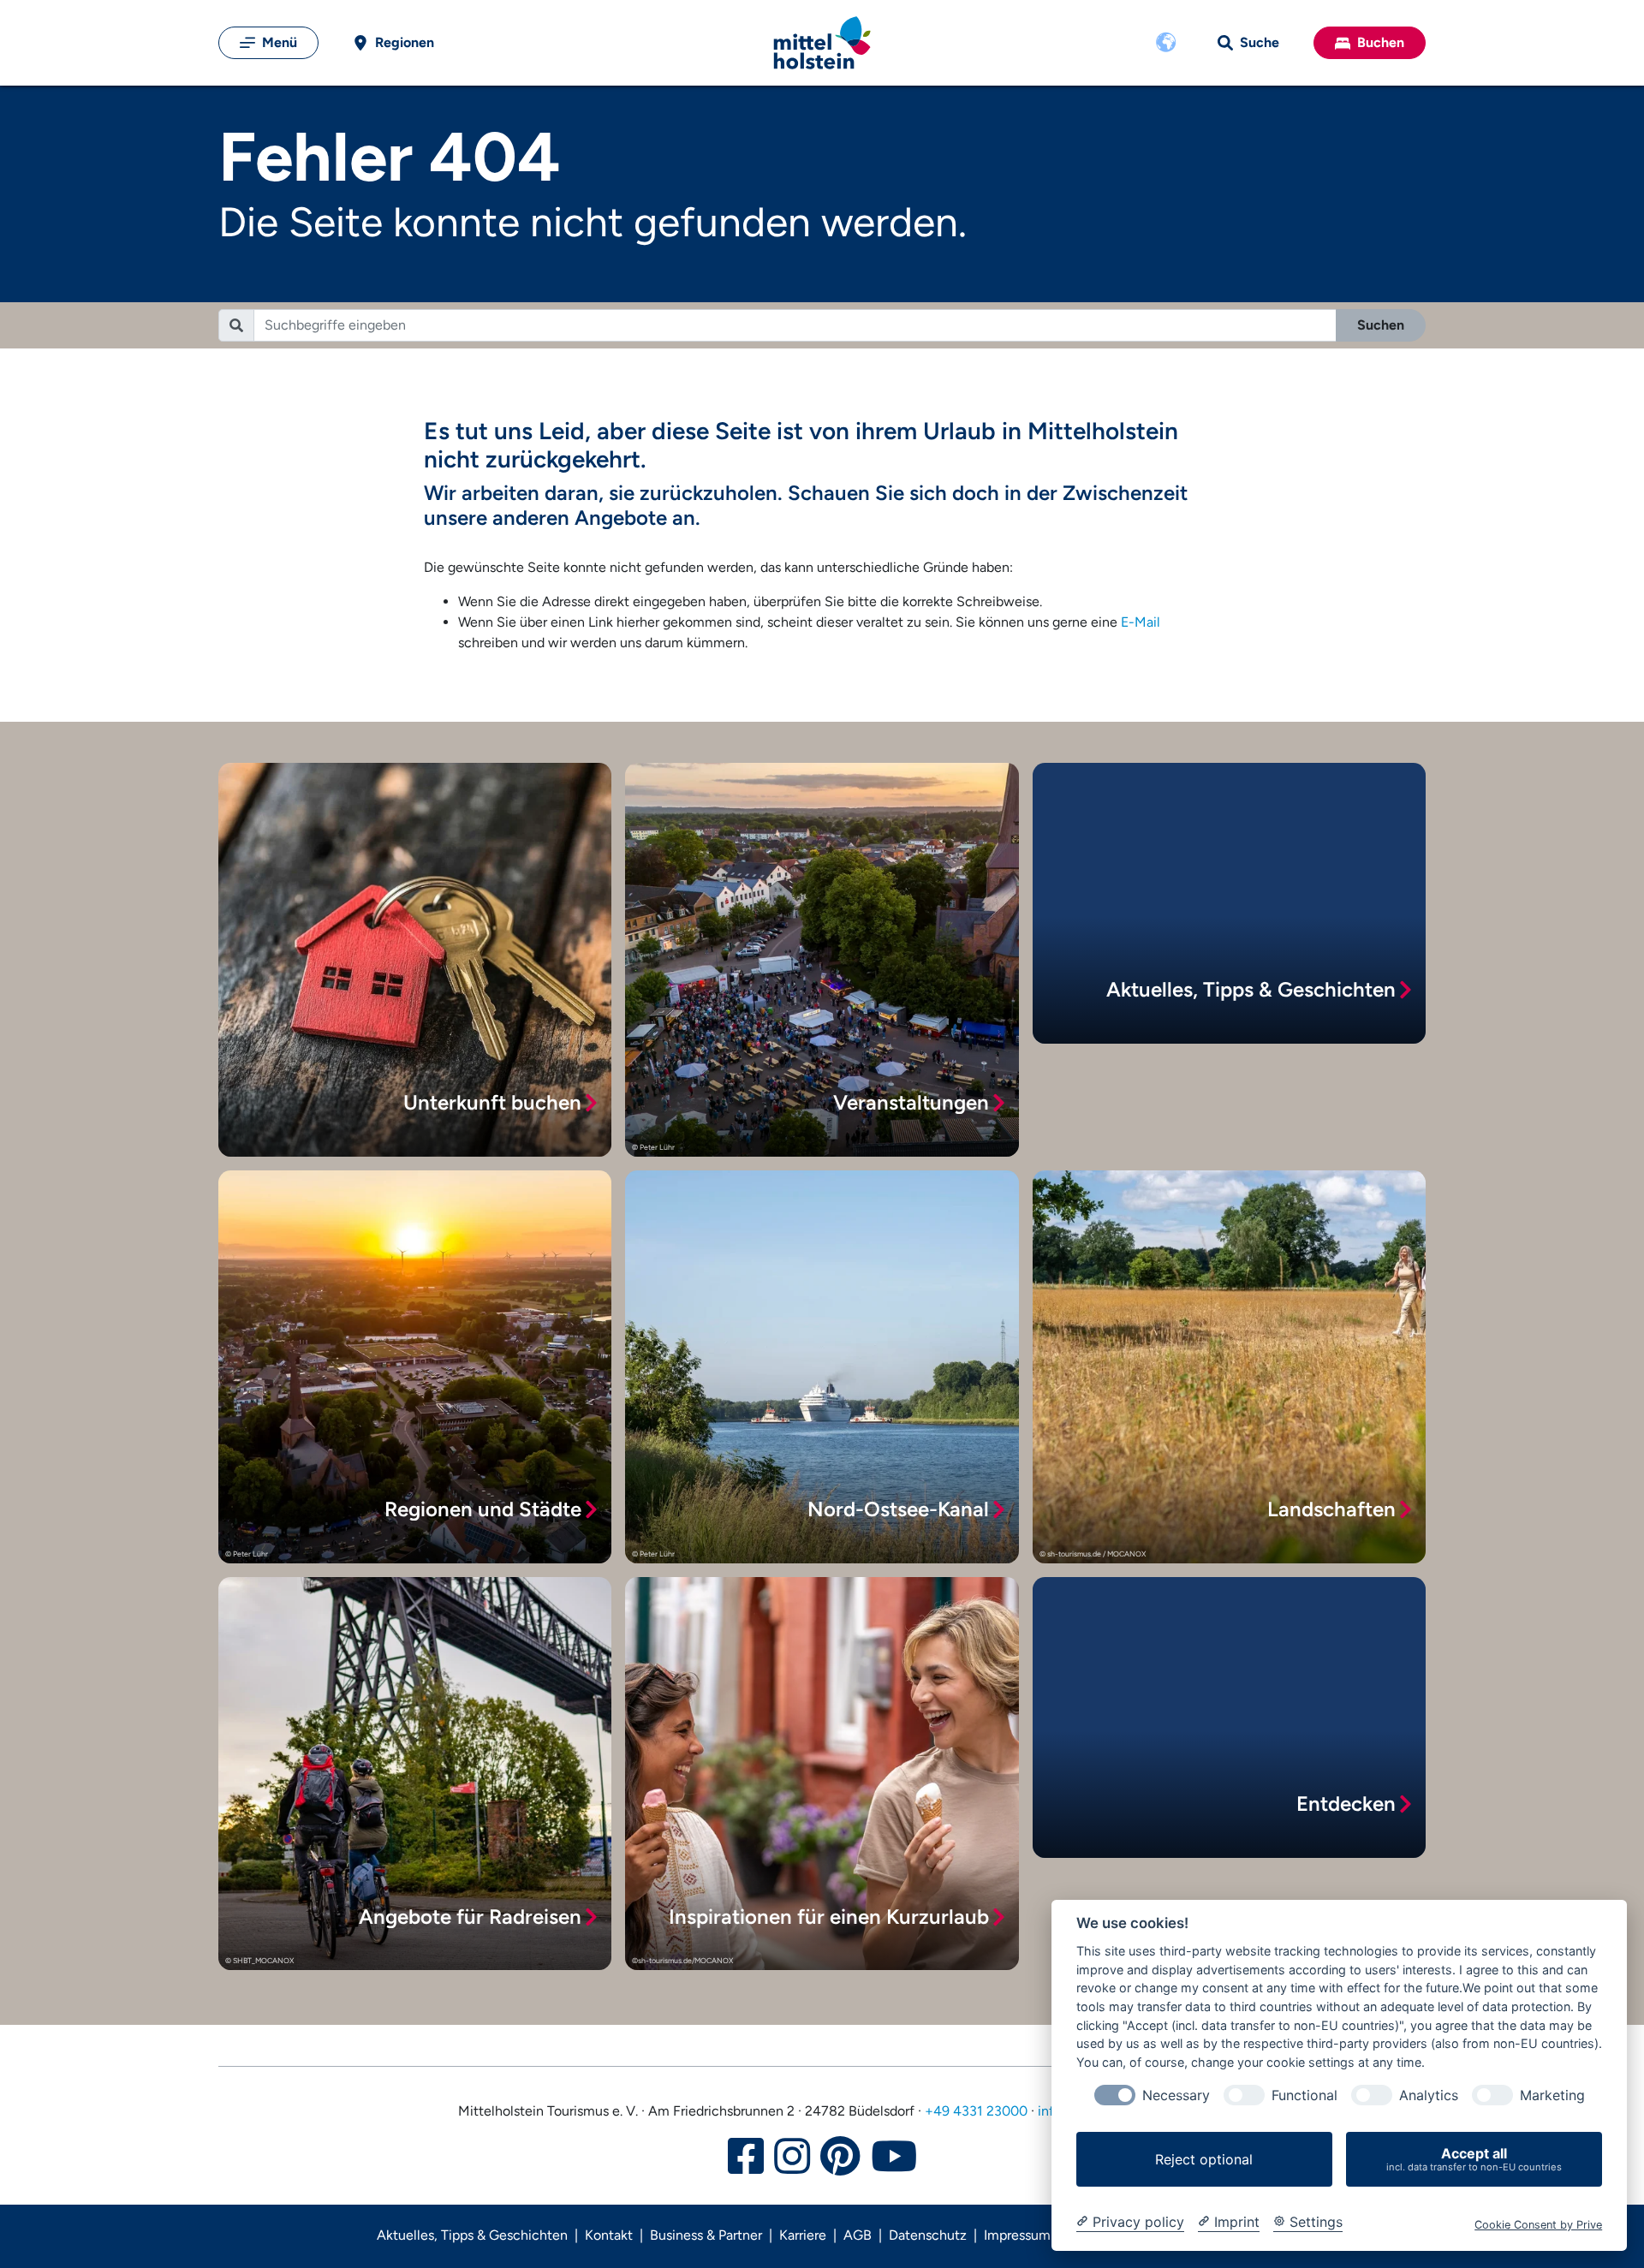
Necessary (1176, 2095)
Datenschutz (928, 2235)
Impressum (1017, 2235)
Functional (1304, 2095)
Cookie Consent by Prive (1538, 2225)
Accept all (1474, 2159)
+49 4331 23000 (976, 2111)
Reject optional (1204, 2159)
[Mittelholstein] (822, 43)
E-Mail (1141, 622)
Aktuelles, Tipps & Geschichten (472, 2235)
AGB (858, 2235)
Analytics (1429, 2095)
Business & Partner (706, 2235)
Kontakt (609, 2235)
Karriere (803, 2235)
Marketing (1552, 2095)
